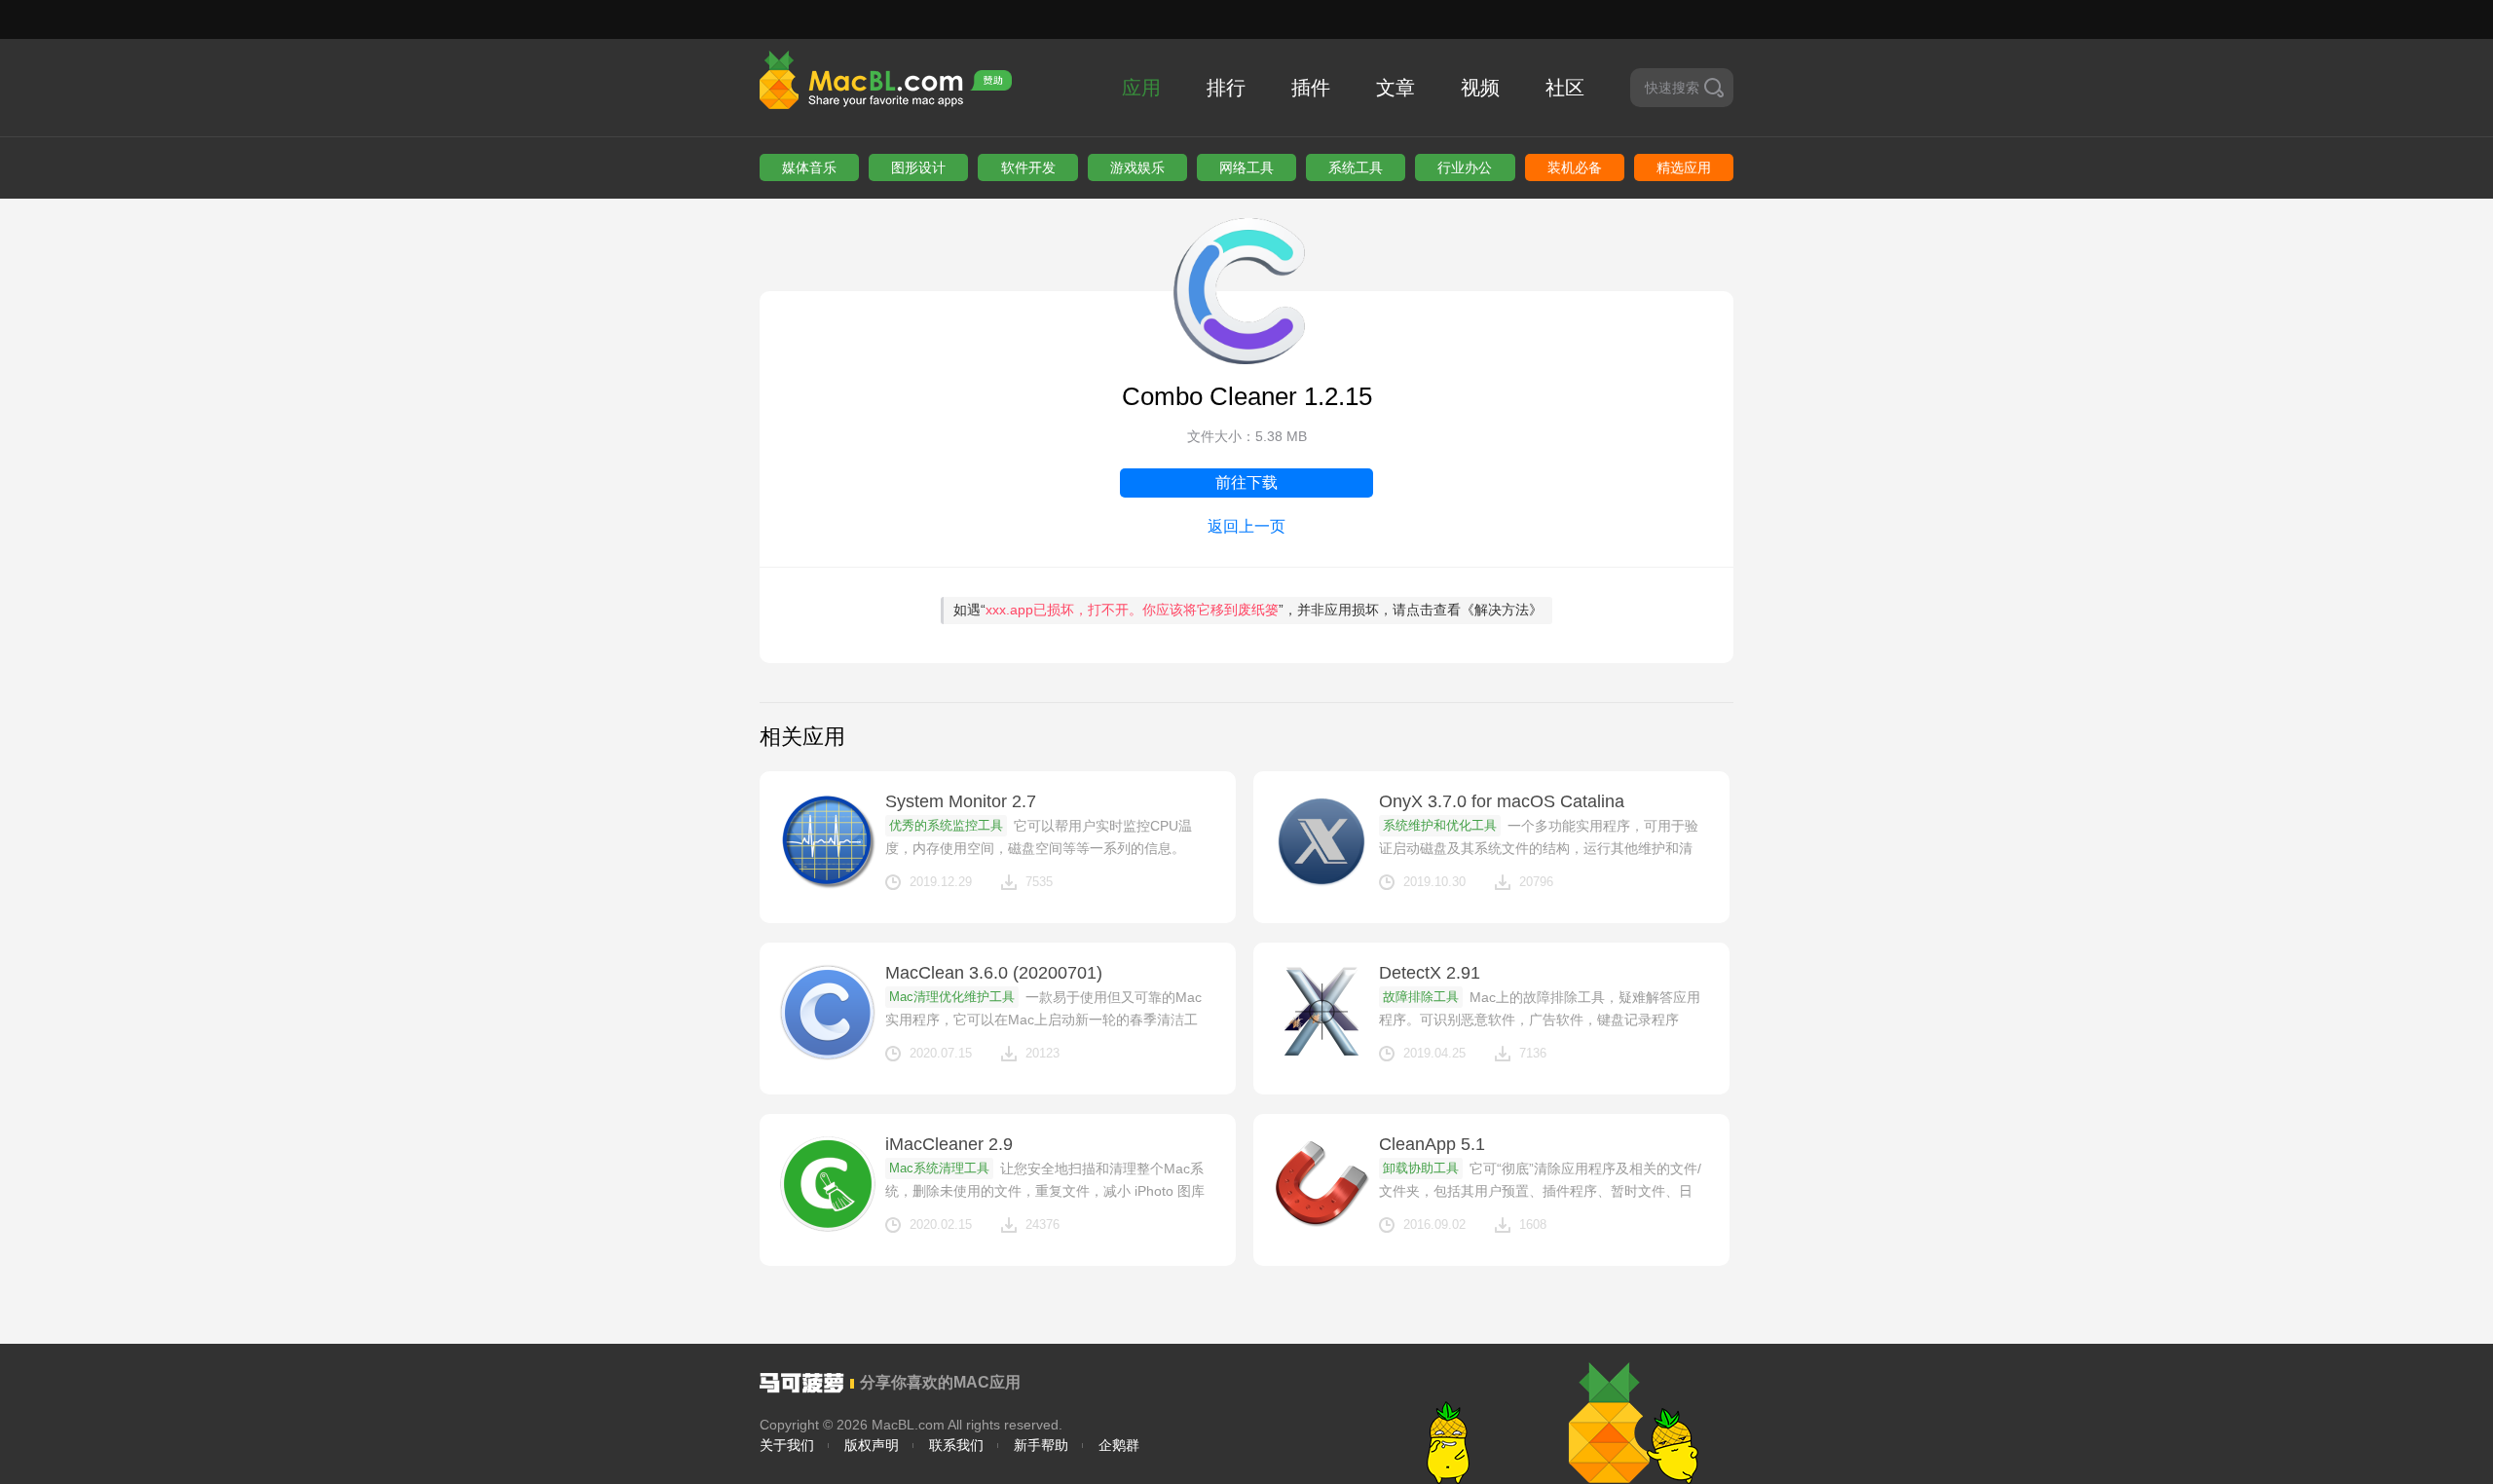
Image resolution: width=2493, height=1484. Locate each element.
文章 (1395, 88)
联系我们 (956, 1445)
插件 (1311, 88)
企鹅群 (1119, 1445)
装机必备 (1575, 167)
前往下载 (1246, 482)
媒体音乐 (809, 167)
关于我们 (787, 1445)
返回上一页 (1246, 526)
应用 (1141, 88)
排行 (1226, 88)
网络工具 (1246, 167)
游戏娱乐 (1137, 167)
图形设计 (918, 167)
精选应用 (1684, 167)
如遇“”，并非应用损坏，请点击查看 (1248, 610)
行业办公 (1465, 167)
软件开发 (1028, 167)
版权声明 (872, 1445)
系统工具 (1356, 167)
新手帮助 (1041, 1445)
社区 (1565, 88)
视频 (1480, 88)
